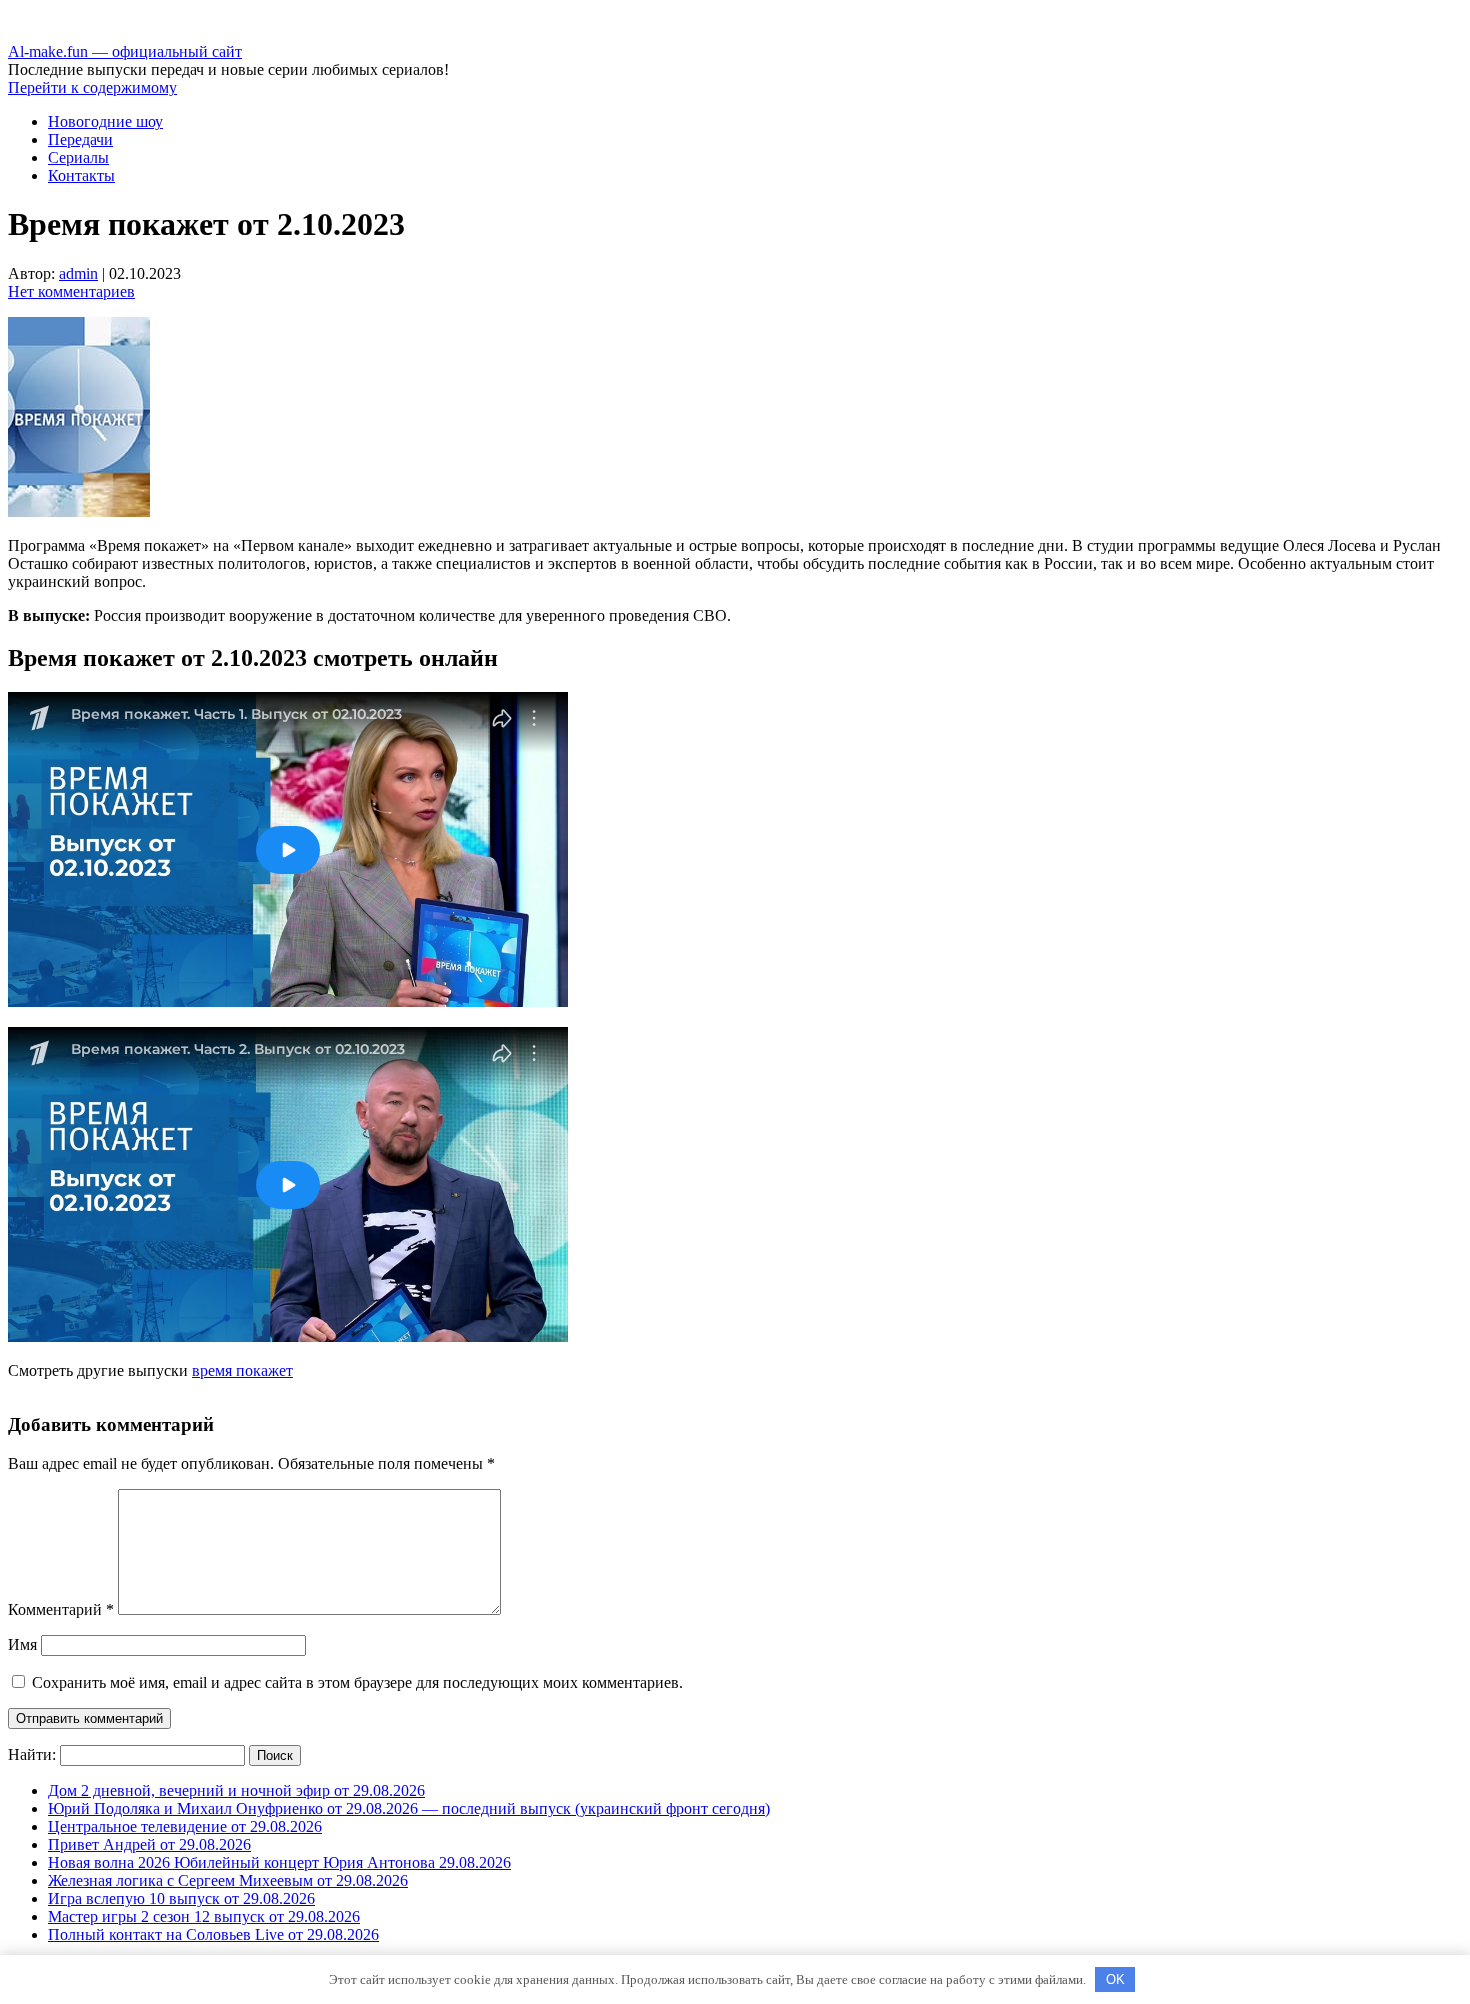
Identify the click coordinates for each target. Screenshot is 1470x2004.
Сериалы (78, 157)
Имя (22, 1644)
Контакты (81, 175)
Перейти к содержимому (92, 87)
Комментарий (61, 1609)
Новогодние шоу (105, 121)
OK (1115, 1979)
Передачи (80, 139)
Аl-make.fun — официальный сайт (125, 51)
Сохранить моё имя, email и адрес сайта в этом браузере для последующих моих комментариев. (357, 1682)
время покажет (242, 1370)
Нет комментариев (71, 291)
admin (78, 273)
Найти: (32, 1754)
